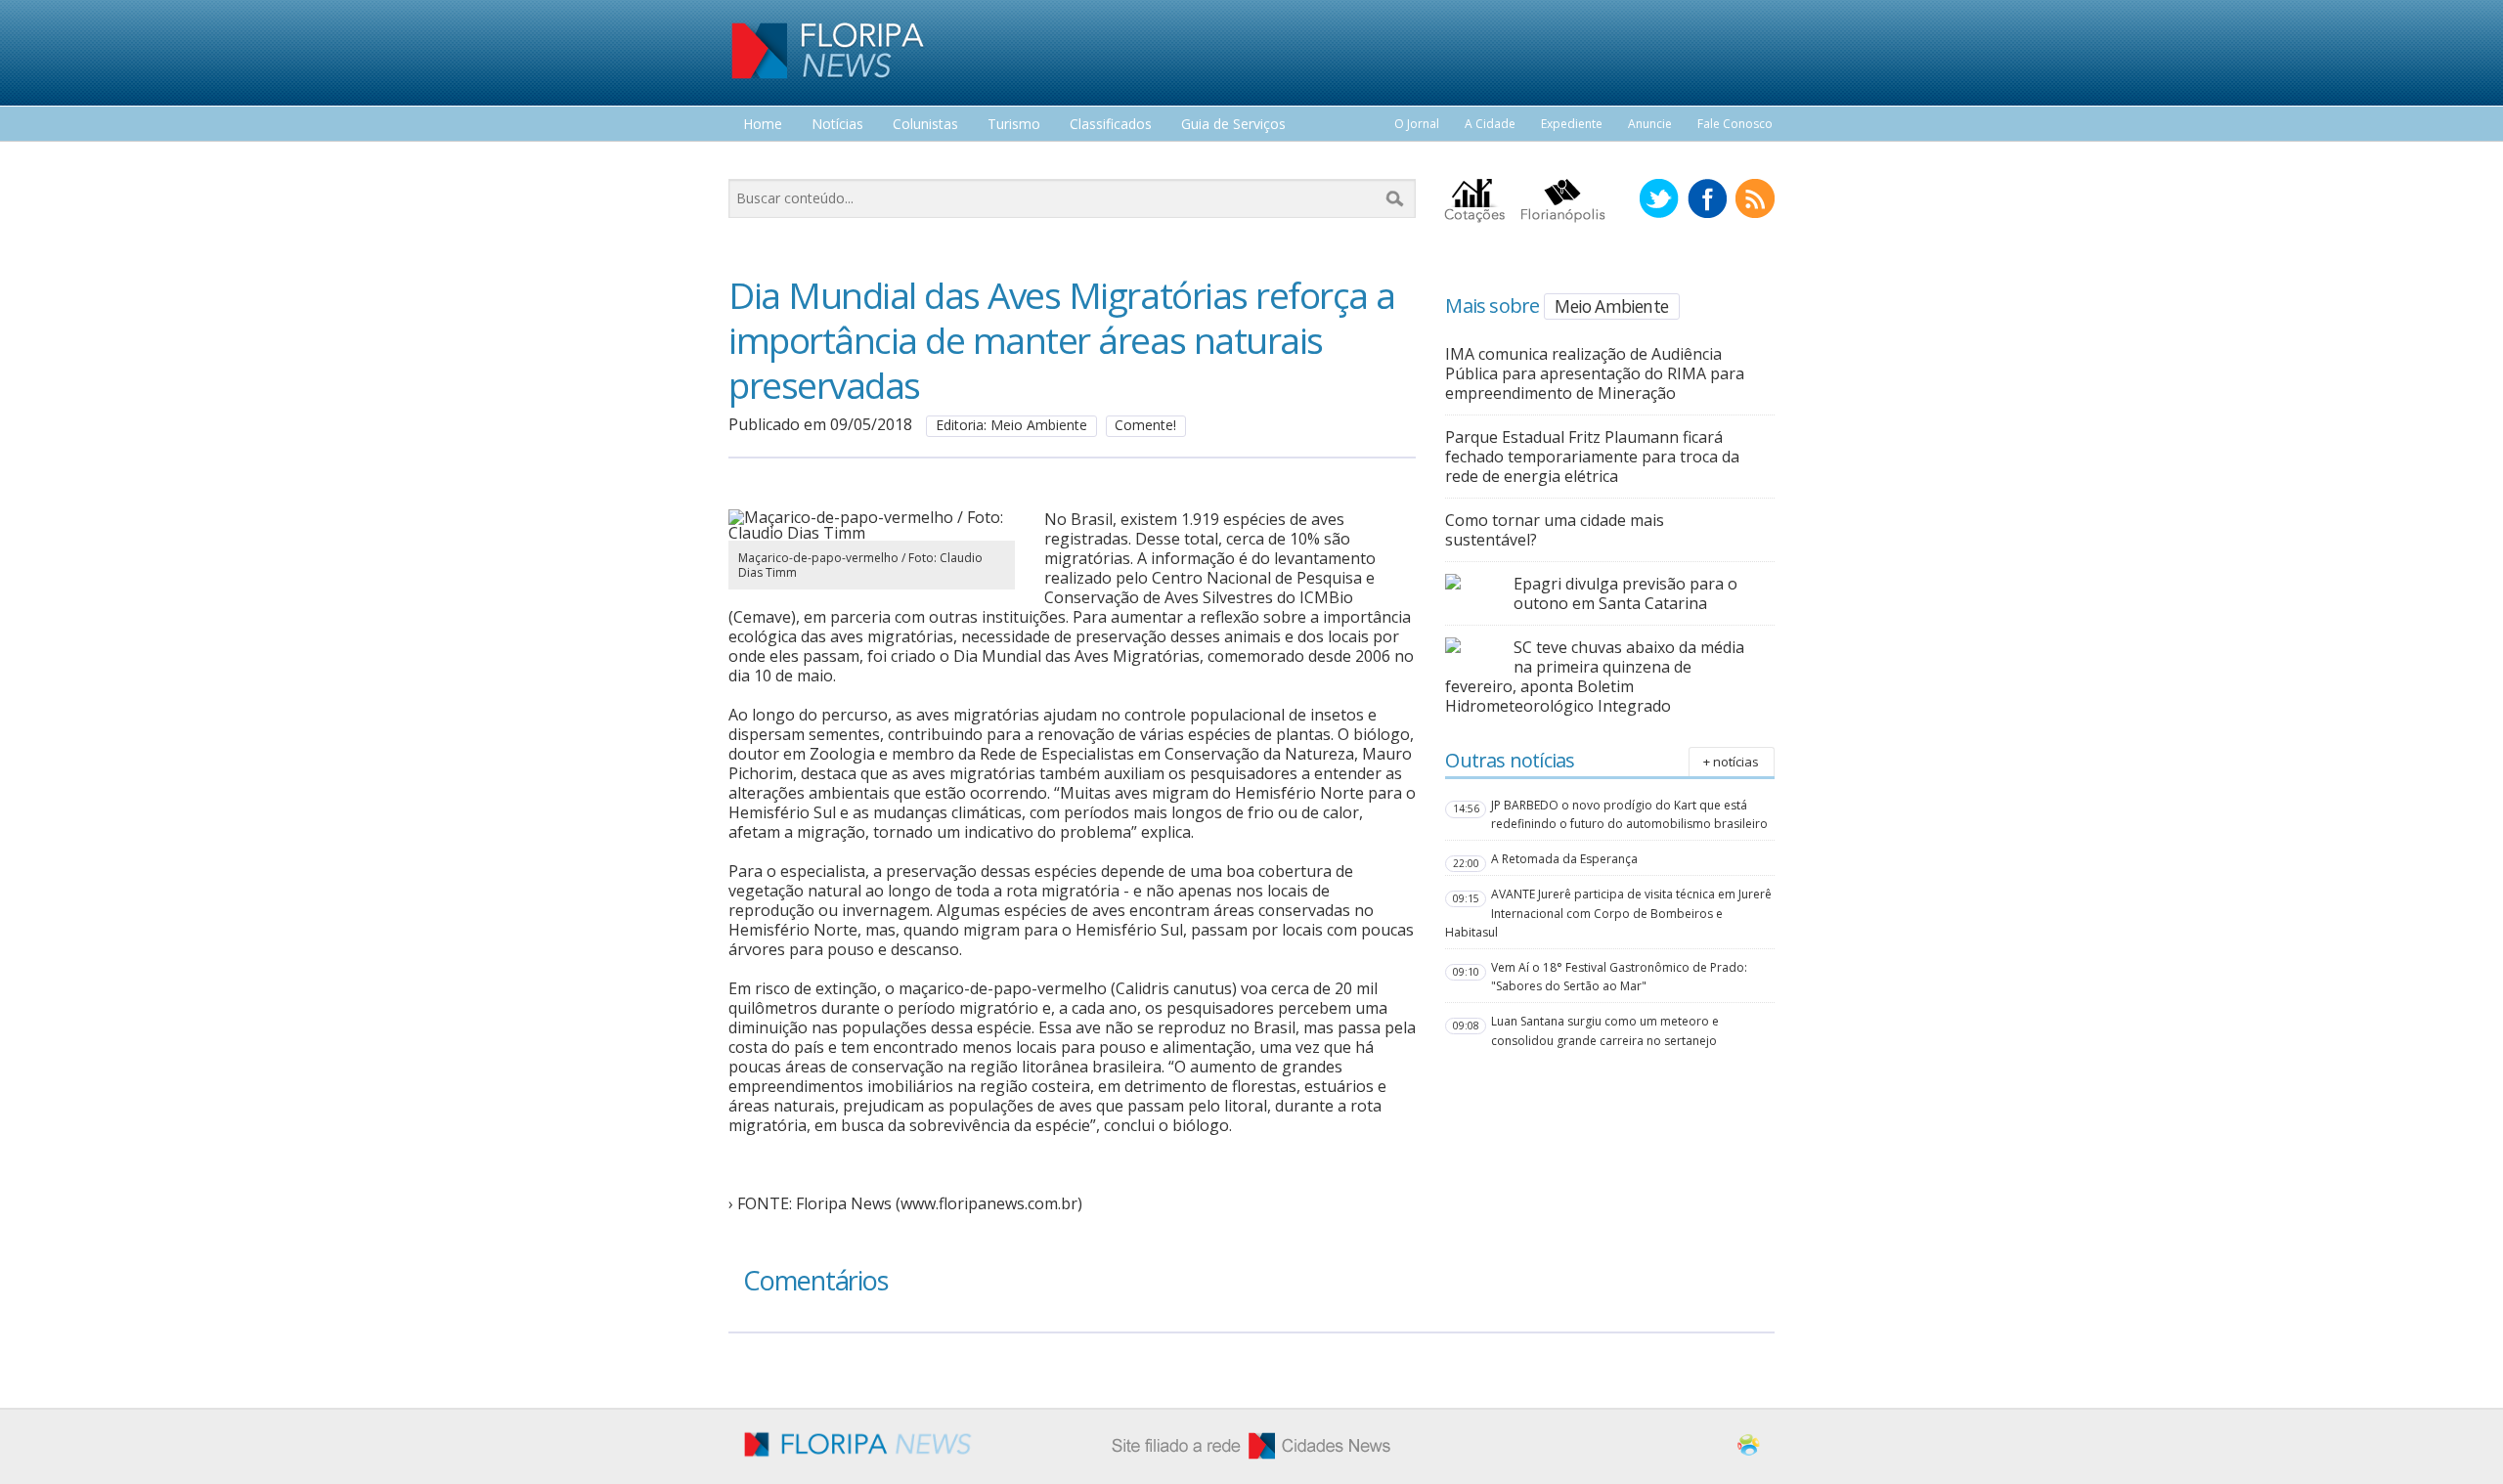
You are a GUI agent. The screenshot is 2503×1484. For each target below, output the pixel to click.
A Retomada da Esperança (1564, 859)
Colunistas (925, 125)
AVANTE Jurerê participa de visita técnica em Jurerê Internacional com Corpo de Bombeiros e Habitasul (1608, 913)
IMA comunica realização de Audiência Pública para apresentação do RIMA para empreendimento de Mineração (1595, 373)
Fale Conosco (1735, 124)
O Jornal (1417, 124)
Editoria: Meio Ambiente (1011, 425)
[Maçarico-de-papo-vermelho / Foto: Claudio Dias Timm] (872, 533)
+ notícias (1731, 762)
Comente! (1145, 425)
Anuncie (1650, 124)
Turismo (1014, 125)
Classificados (1111, 125)
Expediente (1572, 124)
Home (763, 125)
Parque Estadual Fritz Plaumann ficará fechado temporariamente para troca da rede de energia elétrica (1592, 457)
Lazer (761, 161)
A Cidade (1490, 124)
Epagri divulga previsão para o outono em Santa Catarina (1625, 593)
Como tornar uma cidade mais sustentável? (1555, 530)
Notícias (837, 125)
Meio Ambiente (1611, 306)
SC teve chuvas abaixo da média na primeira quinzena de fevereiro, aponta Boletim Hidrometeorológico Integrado (1595, 677)
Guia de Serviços (1233, 125)
